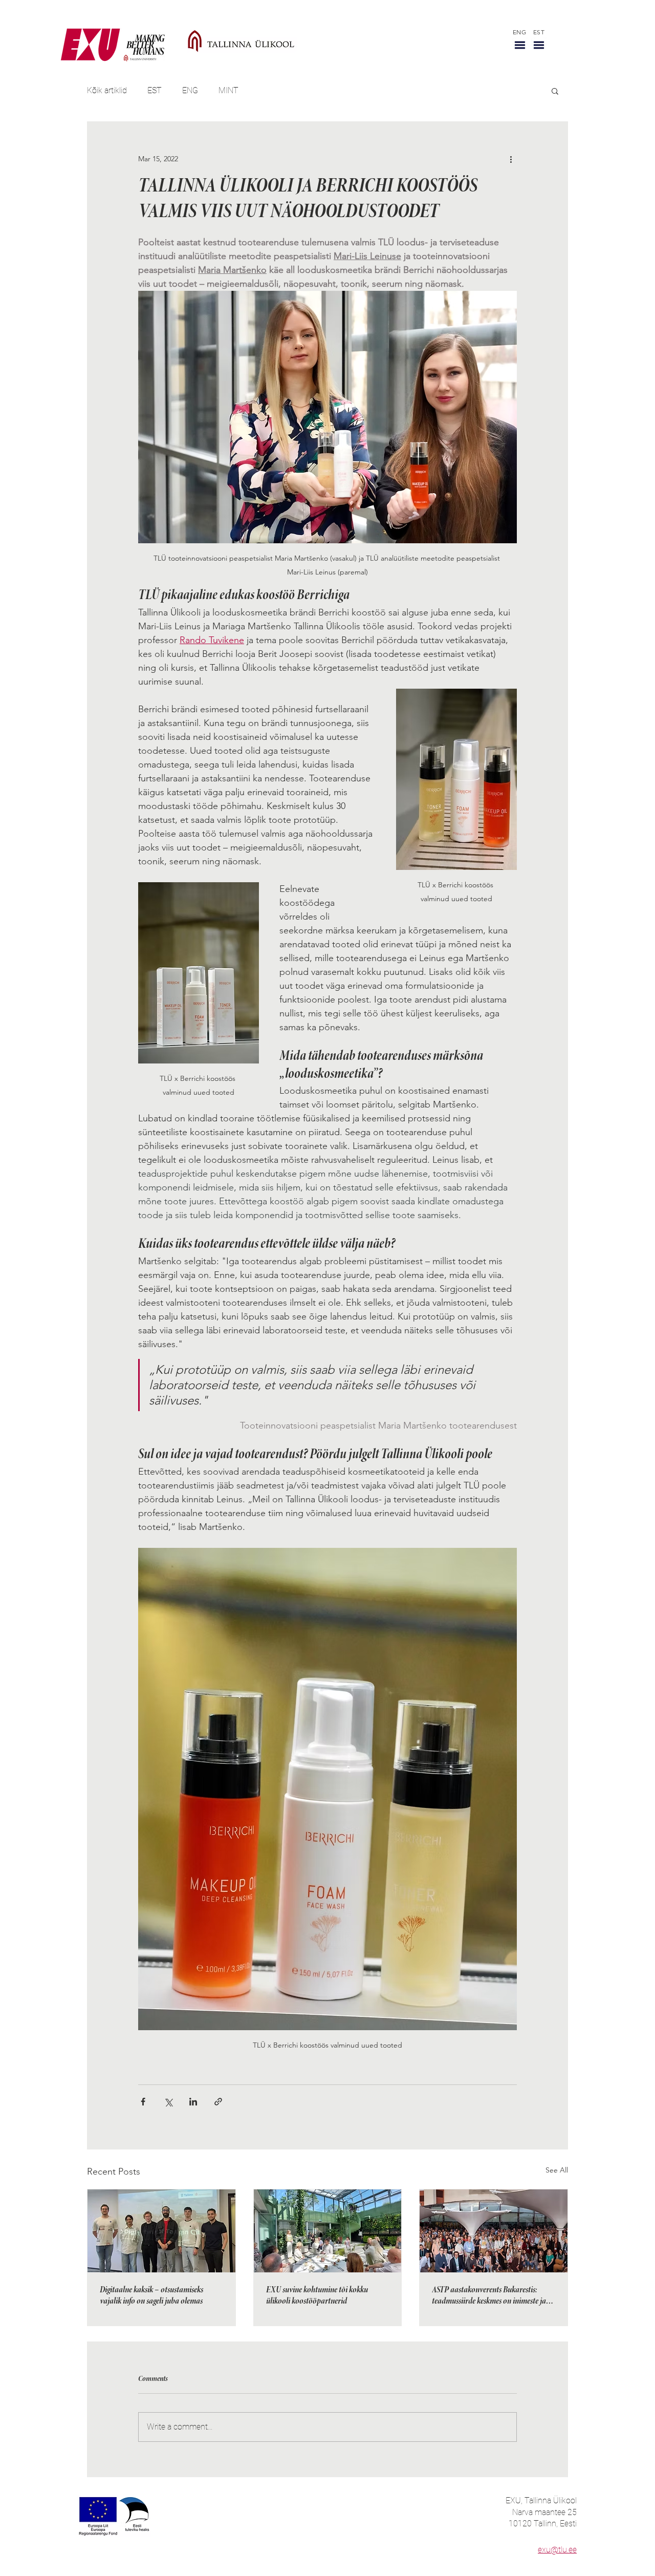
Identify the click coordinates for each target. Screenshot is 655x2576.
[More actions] (511, 159)
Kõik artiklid (107, 90)
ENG (190, 90)
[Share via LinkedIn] (193, 2102)
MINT (228, 90)
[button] (520, 45)
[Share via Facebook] (143, 2102)
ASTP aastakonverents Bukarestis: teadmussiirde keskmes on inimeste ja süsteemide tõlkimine (489, 2296)
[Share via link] (218, 2102)
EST (155, 90)
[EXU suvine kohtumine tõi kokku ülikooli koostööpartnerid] (328, 2231)
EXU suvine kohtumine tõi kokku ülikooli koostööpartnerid (317, 2296)
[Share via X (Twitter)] (168, 2102)
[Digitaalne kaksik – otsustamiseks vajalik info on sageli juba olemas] (161, 2231)
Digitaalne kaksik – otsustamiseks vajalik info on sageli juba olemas (151, 2296)
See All (557, 2170)
